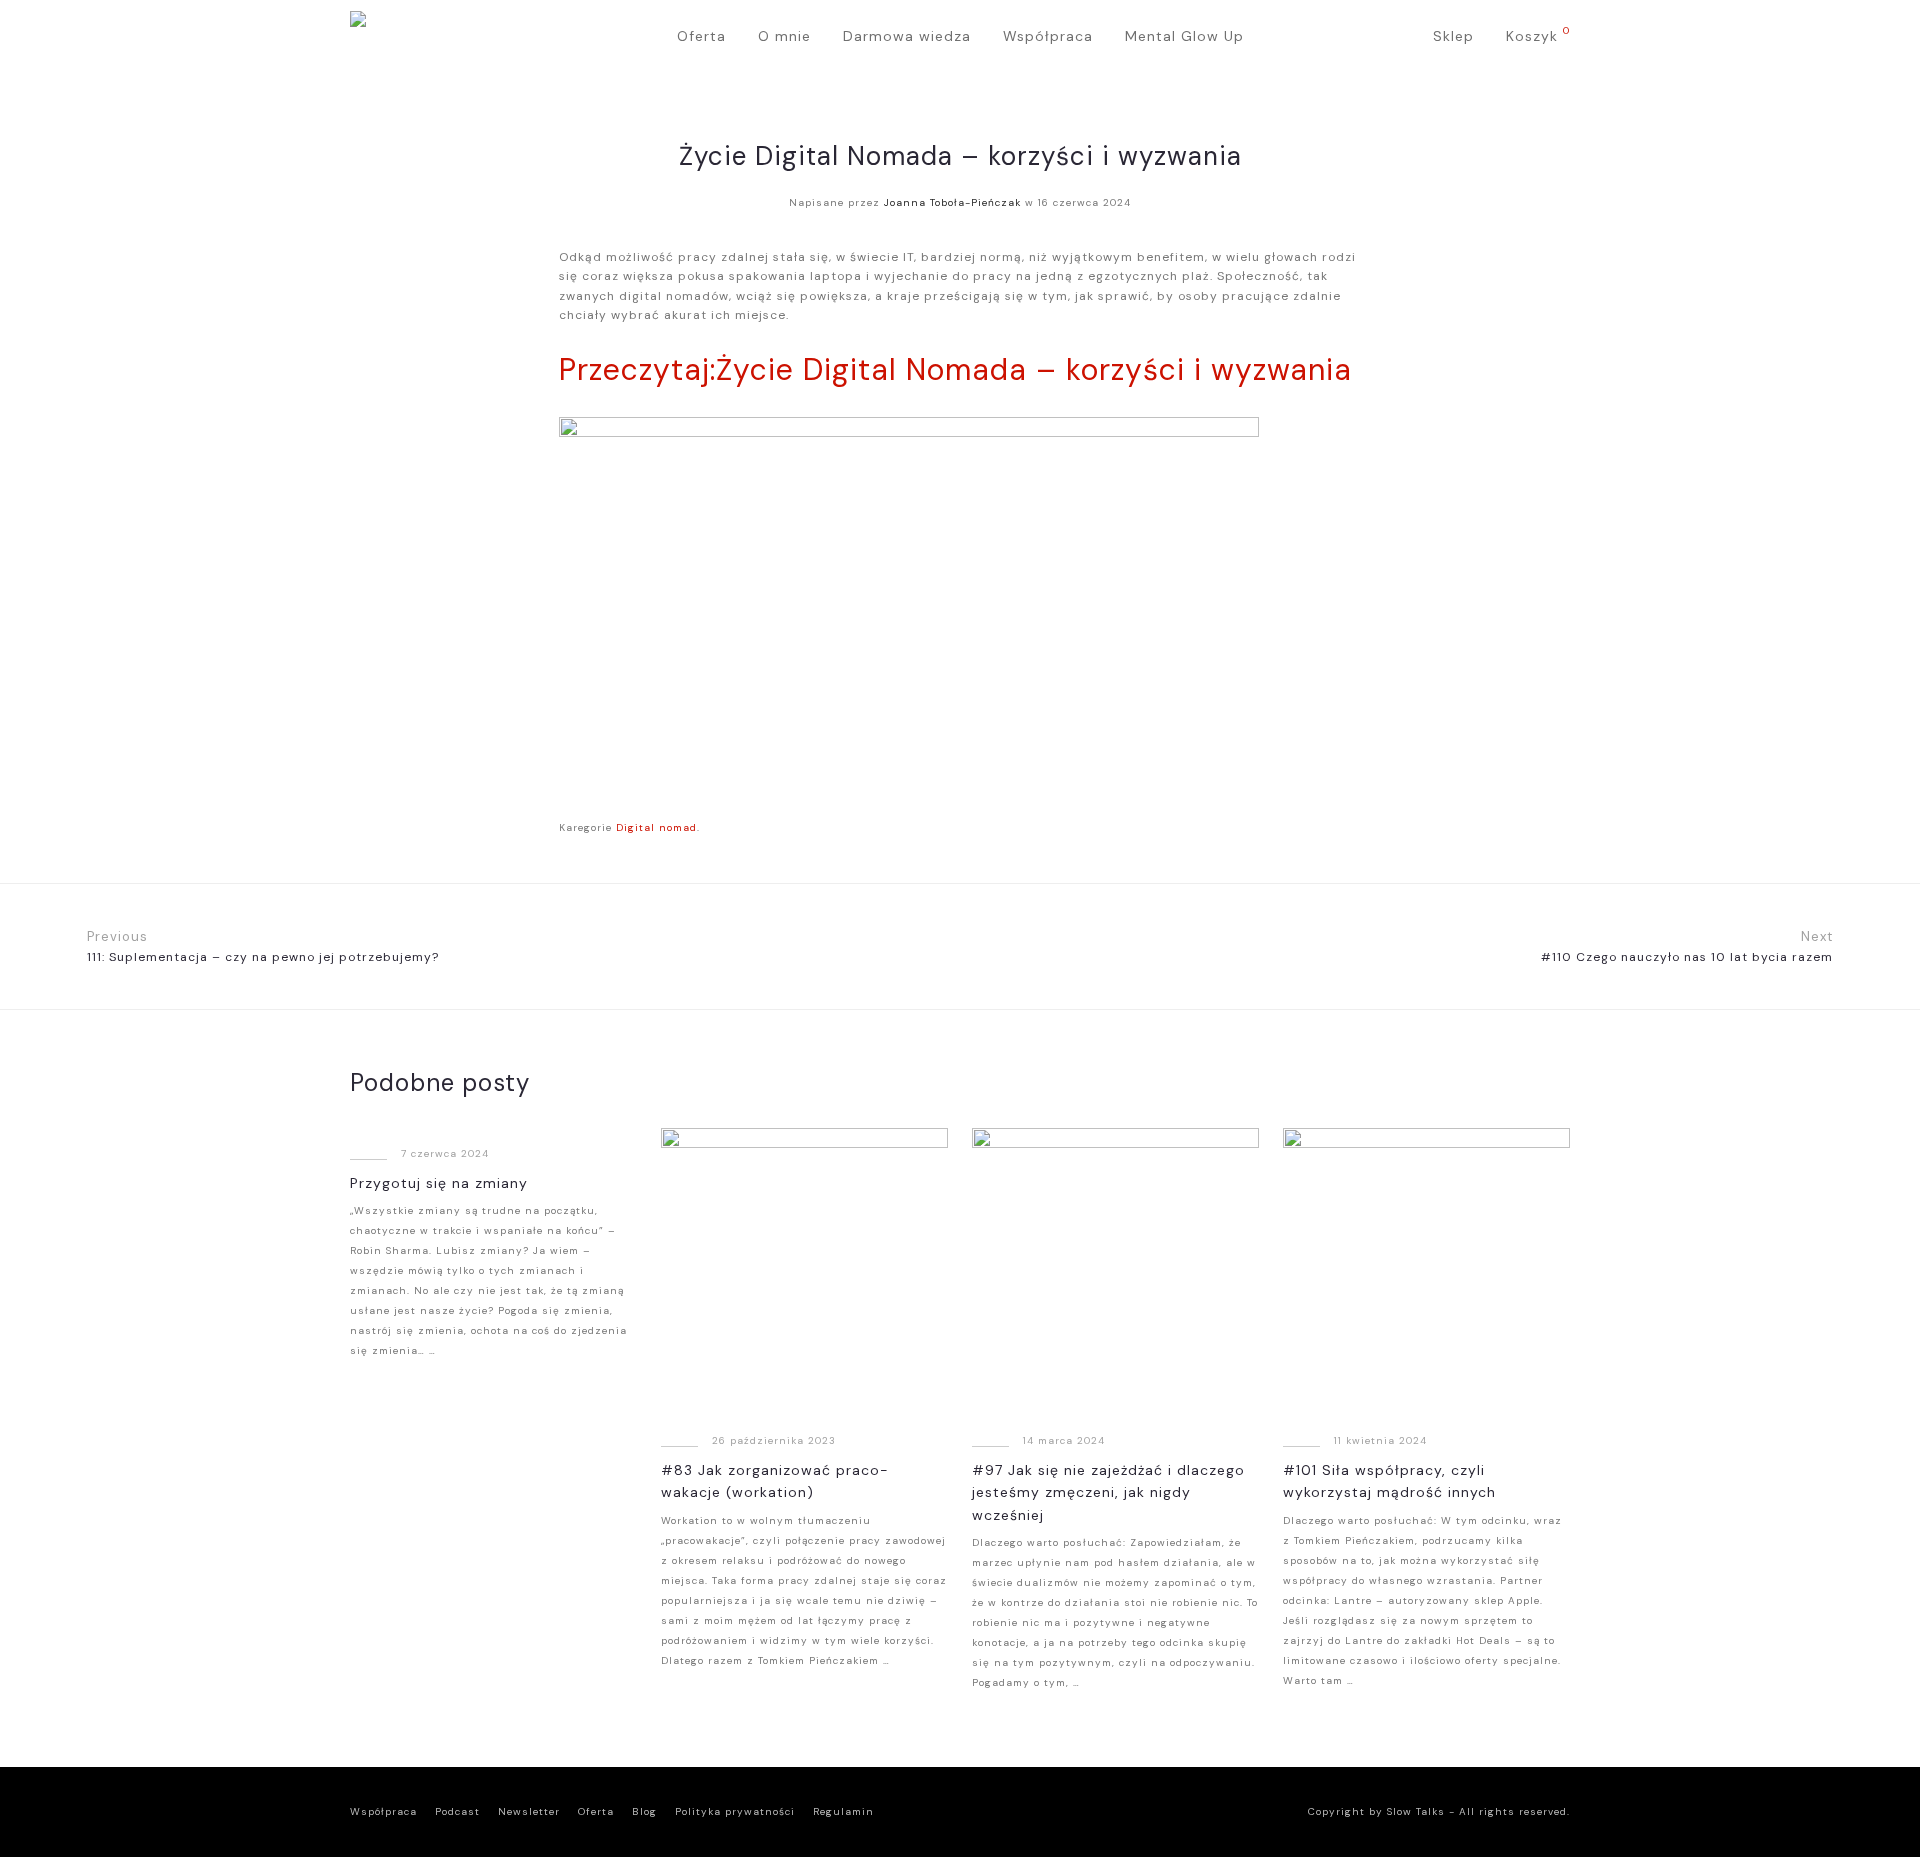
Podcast (457, 1811)
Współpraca (1048, 36)
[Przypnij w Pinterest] (1354, 828)
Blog (644, 1811)
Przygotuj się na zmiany (439, 1183)
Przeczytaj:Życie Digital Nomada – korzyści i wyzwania (955, 369)
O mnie (784, 36)
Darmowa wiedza (907, 36)
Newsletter (529, 1811)
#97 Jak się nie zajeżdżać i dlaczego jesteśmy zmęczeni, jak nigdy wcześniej (1108, 1492)
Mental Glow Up (1184, 36)
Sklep (1453, 36)
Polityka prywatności (735, 1811)
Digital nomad (656, 827)
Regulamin (843, 1811)
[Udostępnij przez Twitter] (1324, 828)
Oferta (701, 36)
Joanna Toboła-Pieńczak (952, 202)
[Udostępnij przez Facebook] (1294, 828)
